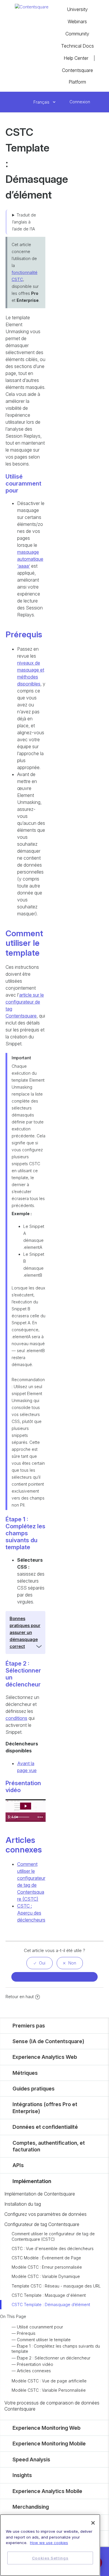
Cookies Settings (50, 2558)
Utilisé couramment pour (40, 2327)
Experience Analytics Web (45, 2057)
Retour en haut (20, 1997)
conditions (16, 1718)
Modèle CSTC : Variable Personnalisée (49, 2390)
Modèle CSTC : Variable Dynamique (46, 2276)
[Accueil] (32, 7)
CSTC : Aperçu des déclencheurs (31, 1913)
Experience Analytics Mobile (47, 2491)
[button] (63, 102)
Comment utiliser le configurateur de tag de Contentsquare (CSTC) (53, 2236)
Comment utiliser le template (44, 2340)
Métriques (25, 2073)
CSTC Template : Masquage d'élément (49, 2295)
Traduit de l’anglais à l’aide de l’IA (24, 222)
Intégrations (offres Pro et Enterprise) (45, 2108)
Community (77, 34)
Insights (22, 2475)
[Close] (93, 2523)
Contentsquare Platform (77, 76)
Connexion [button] (80, 102)
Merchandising (31, 2507)
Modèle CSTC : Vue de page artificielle (49, 2381)
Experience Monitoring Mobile (49, 2444)
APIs (18, 2165)
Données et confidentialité (45, 2127)
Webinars (77, 21)
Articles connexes (34, 2371)
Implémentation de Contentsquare (40, 2194)
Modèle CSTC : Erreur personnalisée (47, 2267)
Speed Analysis (31, 2459)
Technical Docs (77, 46)
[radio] (40, 1963)
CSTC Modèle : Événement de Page (46, 2258)
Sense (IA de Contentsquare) (48, 2041)
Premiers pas (29, 2026)
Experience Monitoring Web (47, 2428)
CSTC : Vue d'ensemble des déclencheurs (53, 2248)
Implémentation (32, 2181)
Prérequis (26, 2333)
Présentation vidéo (35, 2364)
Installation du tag (23, 2204)
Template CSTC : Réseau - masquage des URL (56, 2286)
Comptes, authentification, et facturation (49, 2146)
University (77, 9)
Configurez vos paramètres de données (45, 2214)
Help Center (76, 58)
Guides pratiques (34, 2089)
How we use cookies (49, 2543)
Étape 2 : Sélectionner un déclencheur (54, 2358)
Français (42, 102)
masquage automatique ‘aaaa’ (30, 559)
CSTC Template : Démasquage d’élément (51, 2304)
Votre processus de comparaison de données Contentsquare (52, 2406)
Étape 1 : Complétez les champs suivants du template (56, 2349)
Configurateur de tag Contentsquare (42, 2224)
